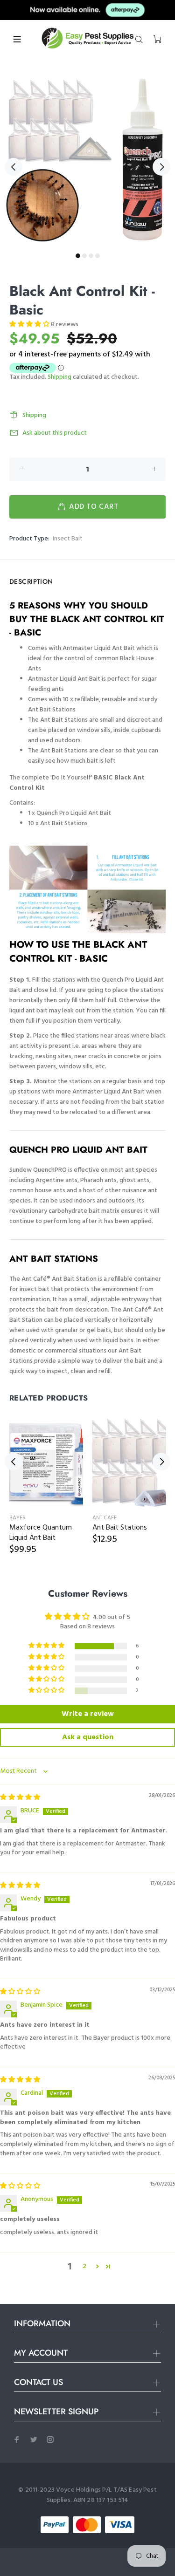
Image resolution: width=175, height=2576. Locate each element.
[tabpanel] (87, 161)
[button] (30, 325)
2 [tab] (84, 256)
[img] (20, 1798)
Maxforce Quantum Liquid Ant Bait (41, 1533)
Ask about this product (55, 433)
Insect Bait (68, 539)
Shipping (59, 377)
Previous (14, 167)
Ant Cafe (105, 1518)
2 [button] (84, 2267)
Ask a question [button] (88, 1737)
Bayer (17, 1518)
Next (161, 167)
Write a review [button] (88, 1714)
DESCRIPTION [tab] (31, 581)
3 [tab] (91, 256)
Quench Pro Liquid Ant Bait (74, 813)
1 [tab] (78, 256)
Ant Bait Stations (64, 823)
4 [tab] (98, 256)
